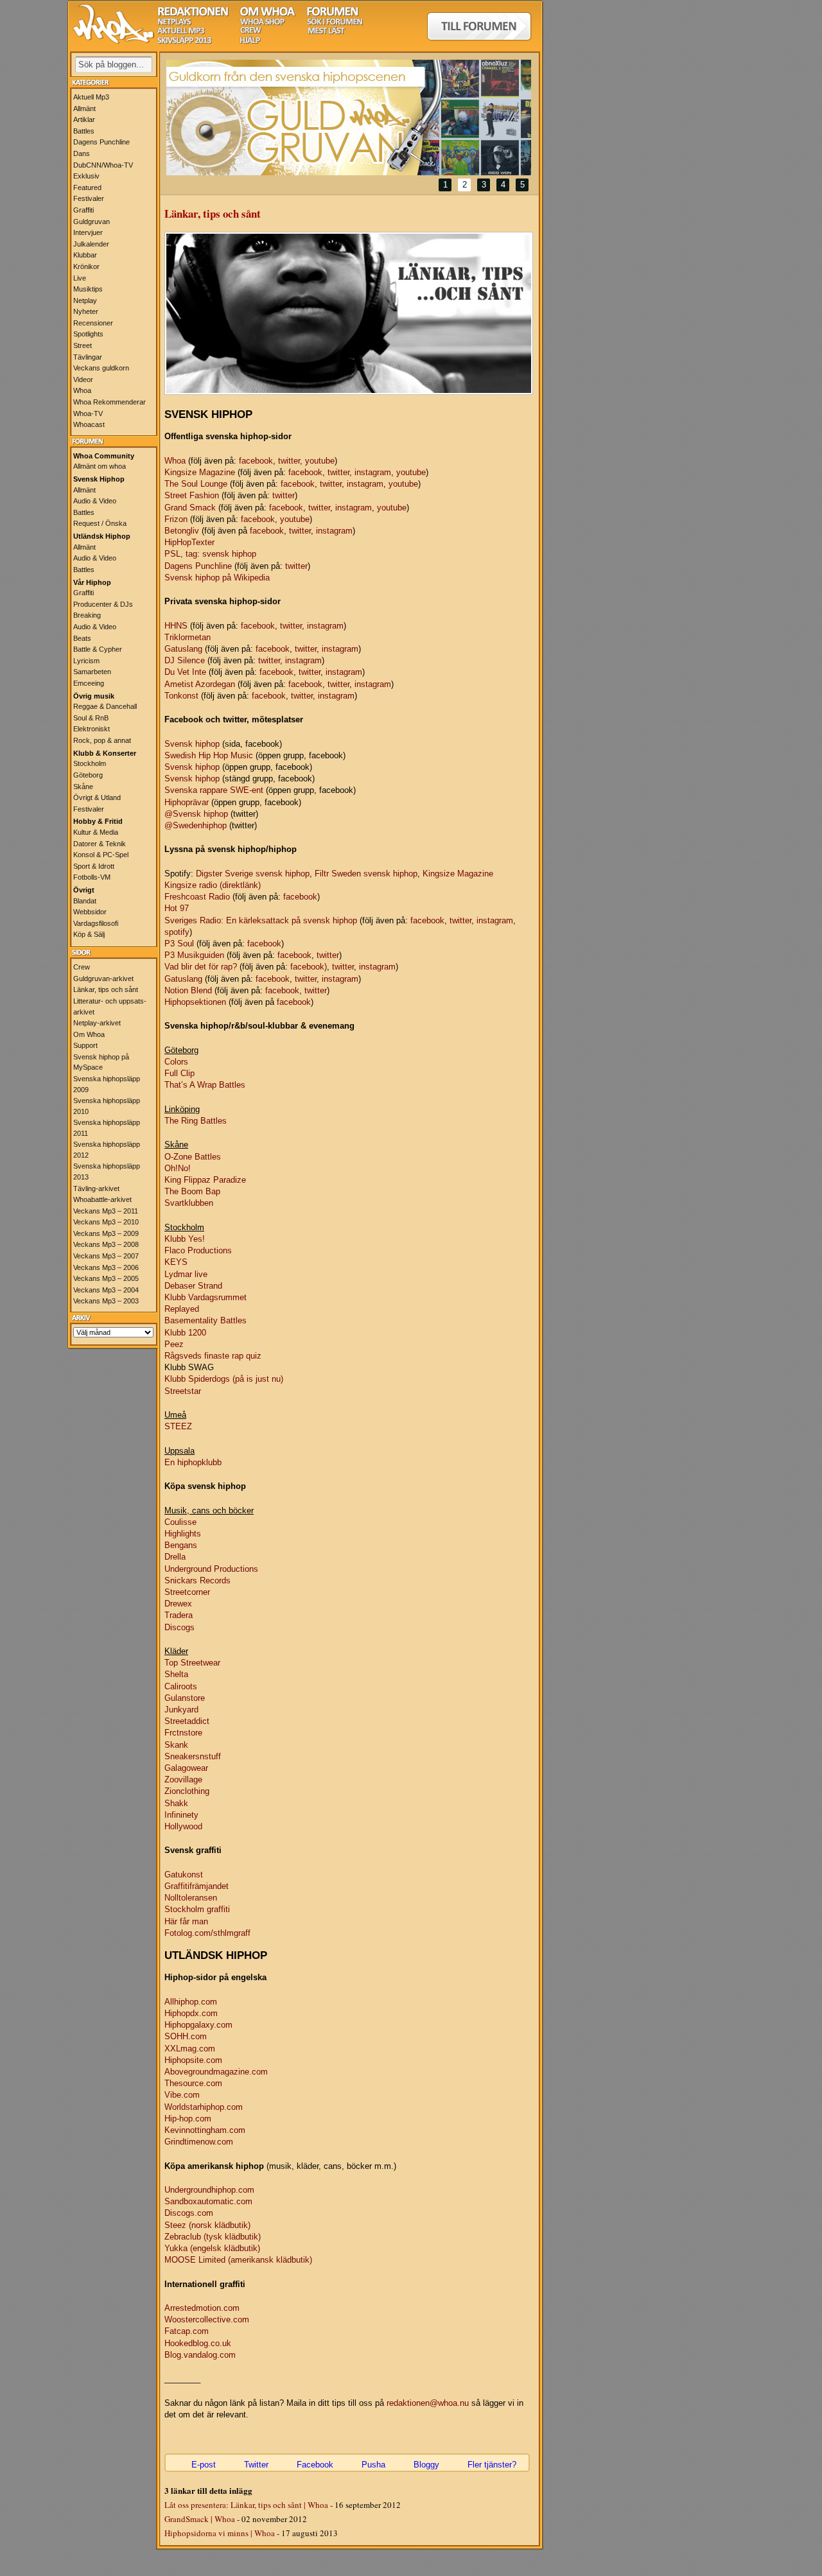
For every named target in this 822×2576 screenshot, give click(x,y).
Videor (83, 379)
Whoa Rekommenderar (109, 402)
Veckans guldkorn (101, 368)
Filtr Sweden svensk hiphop (366, 874)
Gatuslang (183, 649)
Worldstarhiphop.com (204, 2107)
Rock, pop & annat (102, 740)
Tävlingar (88, 357)
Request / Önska (100, 523)
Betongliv (182, 531)
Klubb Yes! (185, 1239)
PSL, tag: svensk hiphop (210, 554)
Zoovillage (183, 1780)
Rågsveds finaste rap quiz (213, 1356)
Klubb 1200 (185, 1333)
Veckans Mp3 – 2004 (106, 1290)
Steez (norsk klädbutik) (207, 2225)
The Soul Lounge (196, 484)
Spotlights (88, 334)
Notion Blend (188, 990)
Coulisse (180, 1522)
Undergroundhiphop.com (209, 2190)
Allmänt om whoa (100, 466)
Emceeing (89, 683)
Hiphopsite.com (193, 2060)
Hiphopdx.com (191, 2013)
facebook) (309, 967)
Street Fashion (192, 495)
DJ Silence (185, 660)
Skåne (83, 787)
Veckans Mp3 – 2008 (106, 1244)
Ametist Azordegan (200, 684)
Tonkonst (181, 696)
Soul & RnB (91, 718)
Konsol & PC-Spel (101, 855)
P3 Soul (179, 944)
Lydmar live (186, 1274)
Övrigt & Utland (97, 797)
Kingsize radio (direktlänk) (213, 885)
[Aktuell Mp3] (181, 31)
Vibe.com (182, 2095)
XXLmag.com (190, 2049)
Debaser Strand (193, 1286)
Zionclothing (187, 1791)
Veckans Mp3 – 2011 (106, 1211)
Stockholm (90, 763)
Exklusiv (86, 176)
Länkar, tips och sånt (106, 989)
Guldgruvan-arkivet (103, 979)
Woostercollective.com (207, 2319)
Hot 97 (177, 908)
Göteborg (88, 775)
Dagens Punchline (101, 142)
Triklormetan (188, 637)
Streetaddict (187, 1721)
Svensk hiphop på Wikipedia (217, 578)
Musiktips (88, 289)
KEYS (176, 1262)
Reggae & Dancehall (105, 706)
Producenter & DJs (103, 604)
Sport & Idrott (94, 866)
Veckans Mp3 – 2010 (106, 1222)
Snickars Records (197, 1580)
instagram (373, 472)
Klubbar (85, 255)
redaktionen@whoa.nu (428, 2403)
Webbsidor (90, 912)
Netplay (85, 300)
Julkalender (91, 244)
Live (80, 278)
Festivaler (89, 198)
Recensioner (93, 323)
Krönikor (86, 266)
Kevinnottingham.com (205, 2130)
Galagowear (186, 1768)
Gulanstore (185, 1698)
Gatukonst (184, 1875)
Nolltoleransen (191, 1898)
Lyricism (86, 661)
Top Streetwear (192, 1663)
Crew (82, 967)
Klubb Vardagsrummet (205, 1297)
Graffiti (83, 210)
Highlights (183, 1534)
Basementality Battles (205, 1320)
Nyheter (86, 311)
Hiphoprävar (187, 802)
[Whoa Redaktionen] (193, 13)
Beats (82, 638)
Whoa (82, 390)
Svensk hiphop (192, 744)
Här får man (186, 1921)
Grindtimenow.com (199, 2142)
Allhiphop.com (191, 2002)
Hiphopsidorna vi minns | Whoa (220, 2533)
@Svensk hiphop (196, 814)
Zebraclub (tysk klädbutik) (213, 2237)
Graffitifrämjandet (197, 1886)
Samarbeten (92, 672)
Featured (87, 187)
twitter (289, 461)
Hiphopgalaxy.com (198, 2025)
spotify (177, 932)
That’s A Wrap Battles (205, 1085)
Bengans (181, 1545)
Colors (176, 1062)
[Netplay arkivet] (174, 22)
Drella (175, 1557)
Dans (82, 153)
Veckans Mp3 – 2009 (106, 1233)
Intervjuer (88, 232)
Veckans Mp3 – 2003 (106, 1301)
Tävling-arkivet (96, 1188)
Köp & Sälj (89, 934)
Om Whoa (89, 1034)
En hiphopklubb (193, 1462)
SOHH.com (186, 2036)
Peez (174, 1344)
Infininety (181, 1815)
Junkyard (181, 1710)
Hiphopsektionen (195, 1002)
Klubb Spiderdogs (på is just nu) (224, 1379)
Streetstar (183, 1391)
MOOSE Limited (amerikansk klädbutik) (238, 2260)
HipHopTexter (189, 542)
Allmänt (84, 109)
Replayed (182, 1309)
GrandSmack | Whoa (200, 2519)
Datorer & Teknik (100, 844)
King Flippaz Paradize (205, 1180)
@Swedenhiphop (196, 825)
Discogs (179, 1627)
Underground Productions (211, 1569)
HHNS (176, 626)
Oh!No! (178, 1168)
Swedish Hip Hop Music (209, 755)
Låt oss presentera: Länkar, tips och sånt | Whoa (246, 2505)
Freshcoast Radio (197, 897)
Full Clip (179, 1073)
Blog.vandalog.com (200, 2355)
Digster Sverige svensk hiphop (253, 874)
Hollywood (183, 1826)
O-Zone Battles (193, 1157)
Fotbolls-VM (92, 877)
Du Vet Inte (185, 672)
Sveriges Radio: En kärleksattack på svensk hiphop (261, 920)
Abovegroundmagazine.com (216, 2072)
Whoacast (89, 424)
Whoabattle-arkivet (102, 1199)
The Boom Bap (192, 1191)
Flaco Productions (198, 1250)
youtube (320, 461)
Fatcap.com (187, 2331)
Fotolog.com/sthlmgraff (207, 1933)
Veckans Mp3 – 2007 (106, 1256)
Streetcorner (187, 1592)
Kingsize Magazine (200, 472)
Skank (176, 1745)
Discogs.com (189, 2213)
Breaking (87, 615)
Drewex (178, 1604)
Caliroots (181, 1686)
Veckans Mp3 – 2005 (106, 1278)
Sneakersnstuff (193, 1756)
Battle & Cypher (98, 649)
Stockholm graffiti (197, 1909)
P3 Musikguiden (194, 955)
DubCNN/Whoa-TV (103, 165)
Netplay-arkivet (97, 1023)
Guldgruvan (92, 222)
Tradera (179, 1615)
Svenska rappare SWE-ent (214, 790)
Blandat (85, 901)
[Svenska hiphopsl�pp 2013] (184, 41)
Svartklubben (189, 1203)
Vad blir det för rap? (201, 967)
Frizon (176, 519)
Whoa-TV (88, 413)
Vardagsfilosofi (96, 923)
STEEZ (178, 1426)
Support (85, 1045)
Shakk (176, 1803)
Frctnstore (183, 1733)
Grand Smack (190, 508)
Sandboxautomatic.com (208, 2201)
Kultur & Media (96, 832)
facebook (256, 461)
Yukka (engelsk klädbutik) (212, 2248)
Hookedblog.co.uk (198, 2343)
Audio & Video (95, 501)
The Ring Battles (196, 1121)
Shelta (176, 1674)
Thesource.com (193, 2083)
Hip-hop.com (188, 2119)
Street (83, 345)
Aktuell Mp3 (91, 97)
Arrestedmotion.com (202, 2308)
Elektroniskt (92, 729)
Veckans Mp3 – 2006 (106, 1267)
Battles (84, 131)
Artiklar (84, 119)
